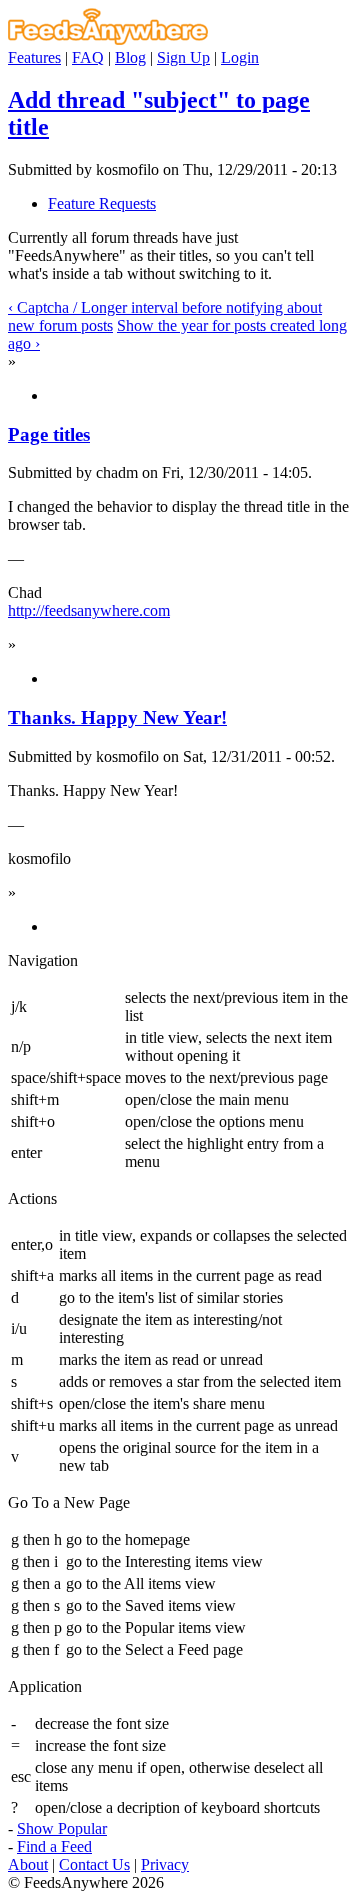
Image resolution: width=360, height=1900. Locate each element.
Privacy (165, 1864)
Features (34, 57)
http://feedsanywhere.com (89, 610)
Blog (130, 57)
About (28, 1864)
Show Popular (62, 1828)
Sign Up (183, 57)
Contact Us (94, 1864)
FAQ (88, 57)
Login (240, 57)
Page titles (49, 434)
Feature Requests (102, 203)
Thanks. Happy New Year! (117, 717)
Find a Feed (54, 1846)
